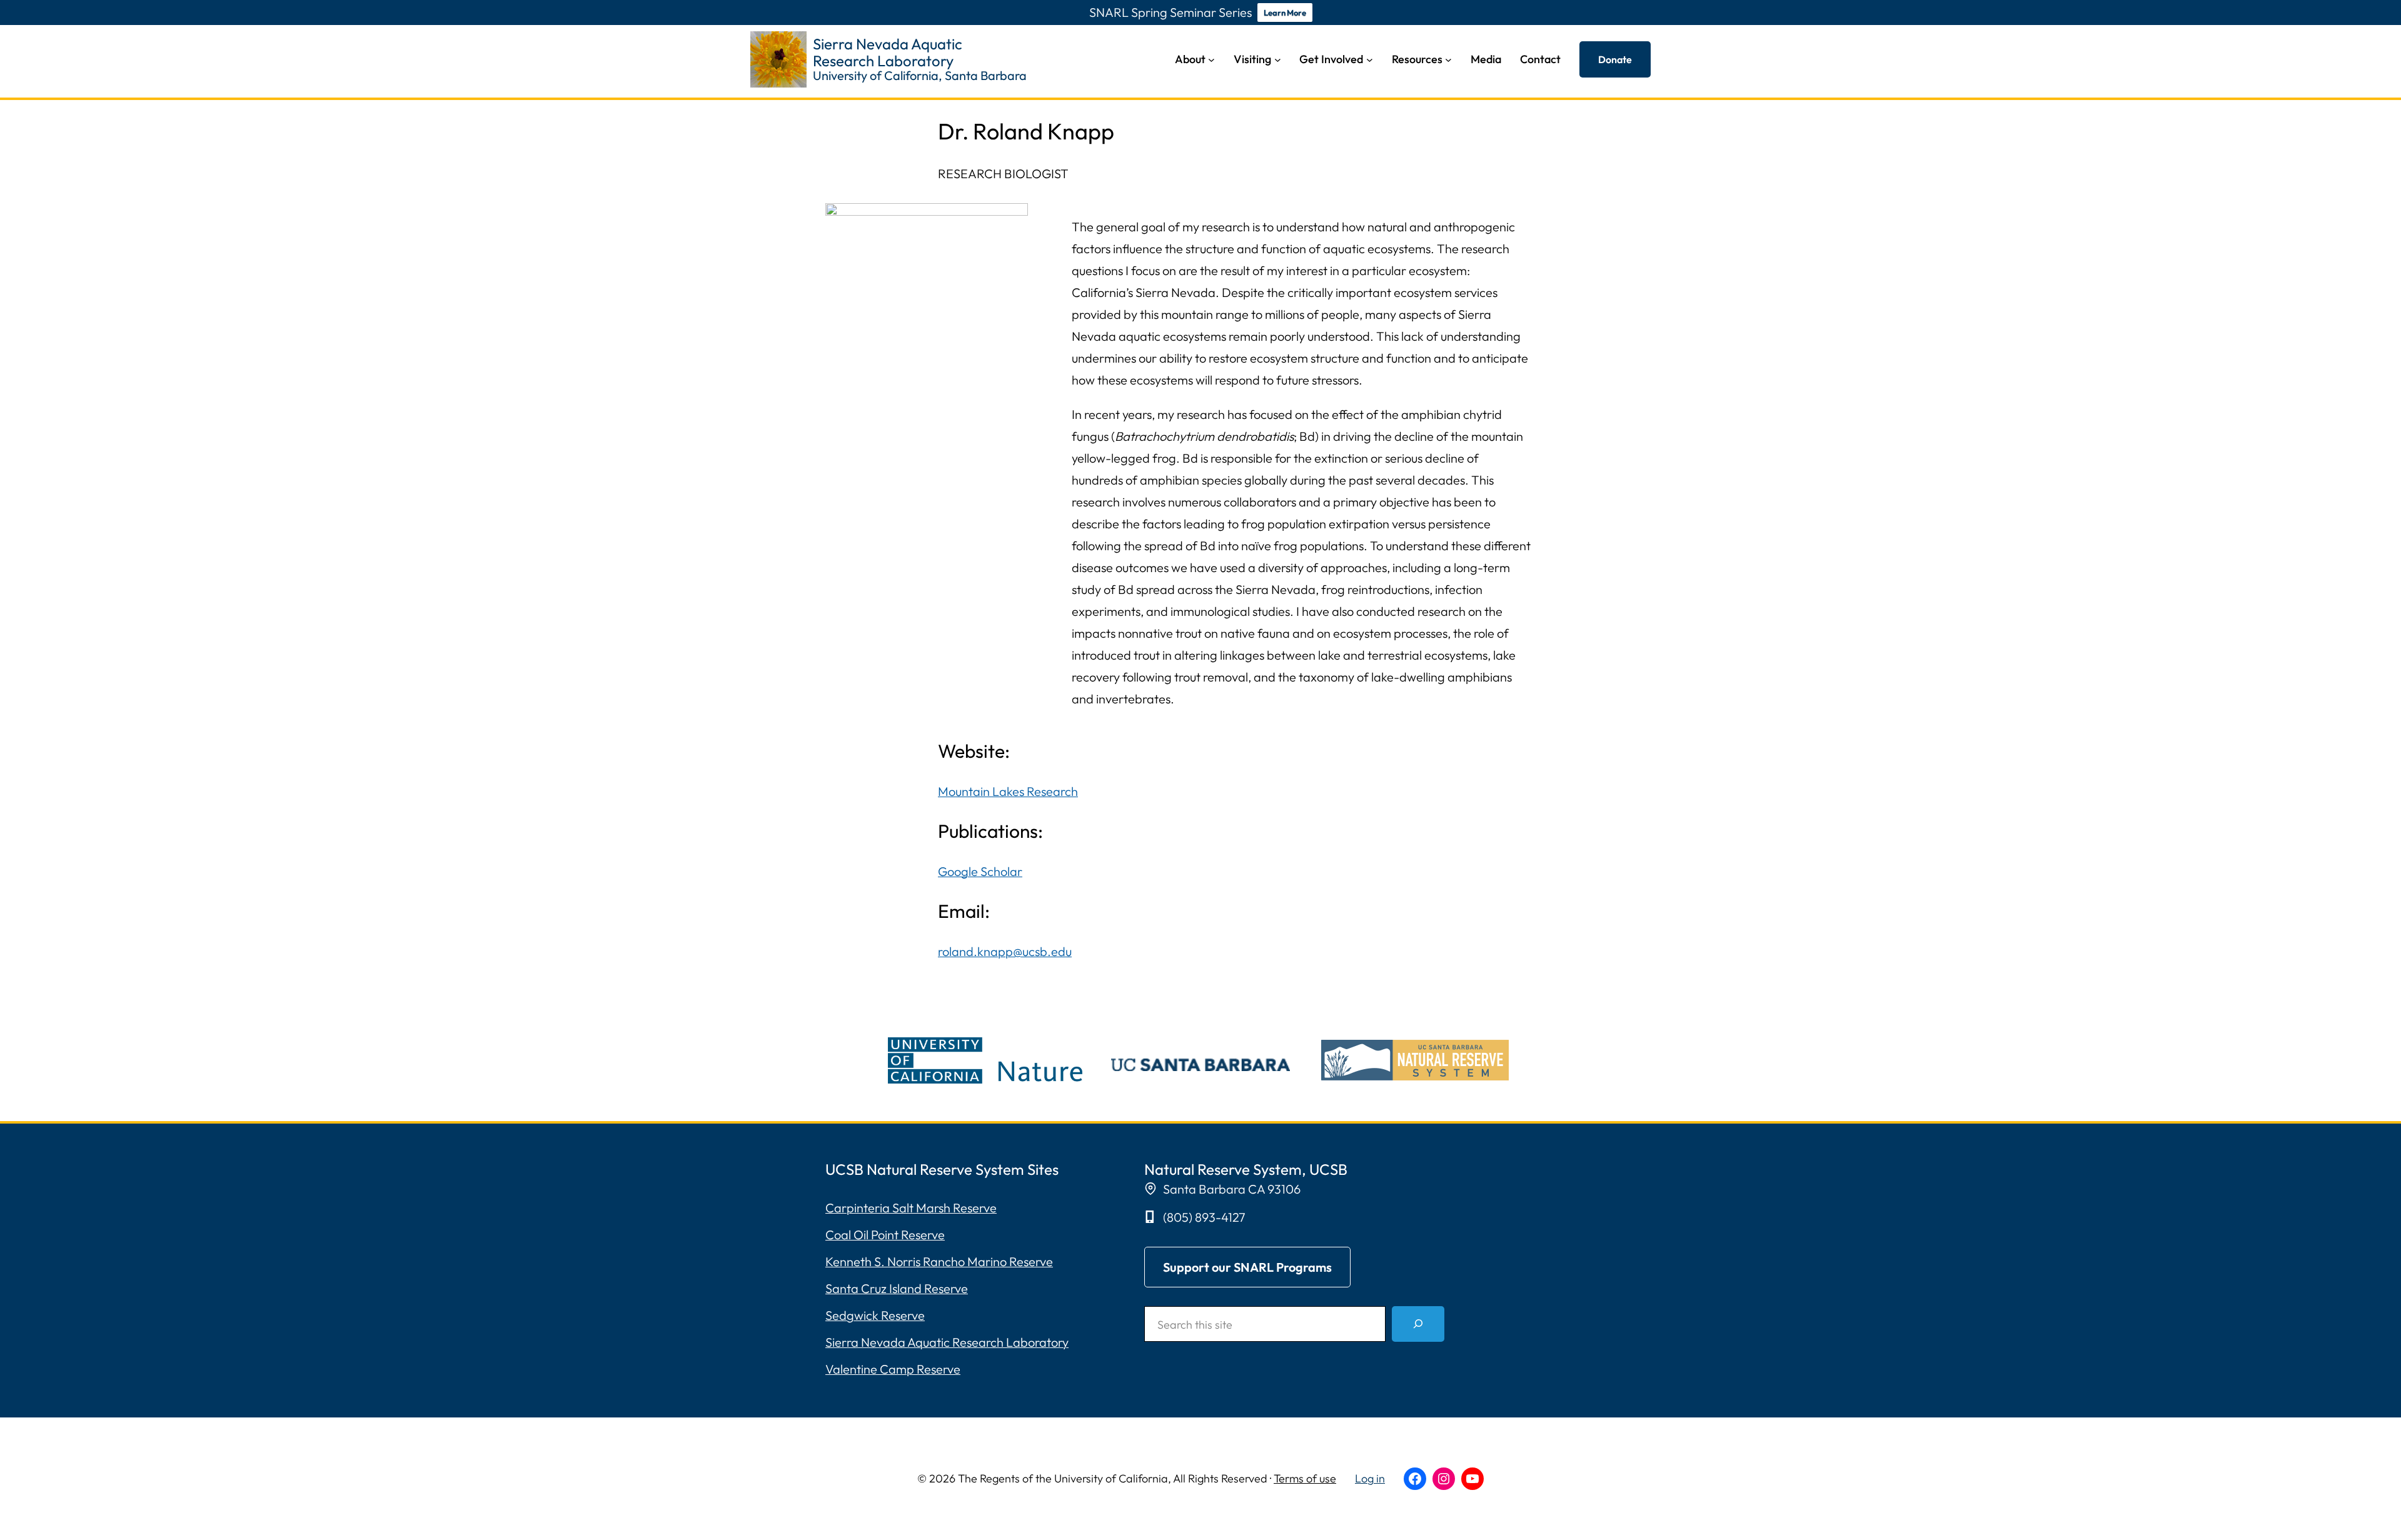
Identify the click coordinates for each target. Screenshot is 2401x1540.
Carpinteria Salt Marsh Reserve (911, 1208)
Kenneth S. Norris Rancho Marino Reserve (939, 1261)
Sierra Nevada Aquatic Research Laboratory (947, 1342)
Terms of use (1305, 1478)
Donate (1615, 59)
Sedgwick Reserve (875, 1315)
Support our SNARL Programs (1247, 1267)
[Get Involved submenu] (1370, 60)
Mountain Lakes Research (1008, 791)
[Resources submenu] (1448, 60)
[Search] (1418, 1324)
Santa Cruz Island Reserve (897, 1288)
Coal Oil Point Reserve (885, 1235)
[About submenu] (1211, 60)
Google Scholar (980, 871)
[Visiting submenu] (1278, 60)
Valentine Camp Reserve (893, 1369)
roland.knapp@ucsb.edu (1005, 951)
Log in (1370, 1478)
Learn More (1285, 13)
